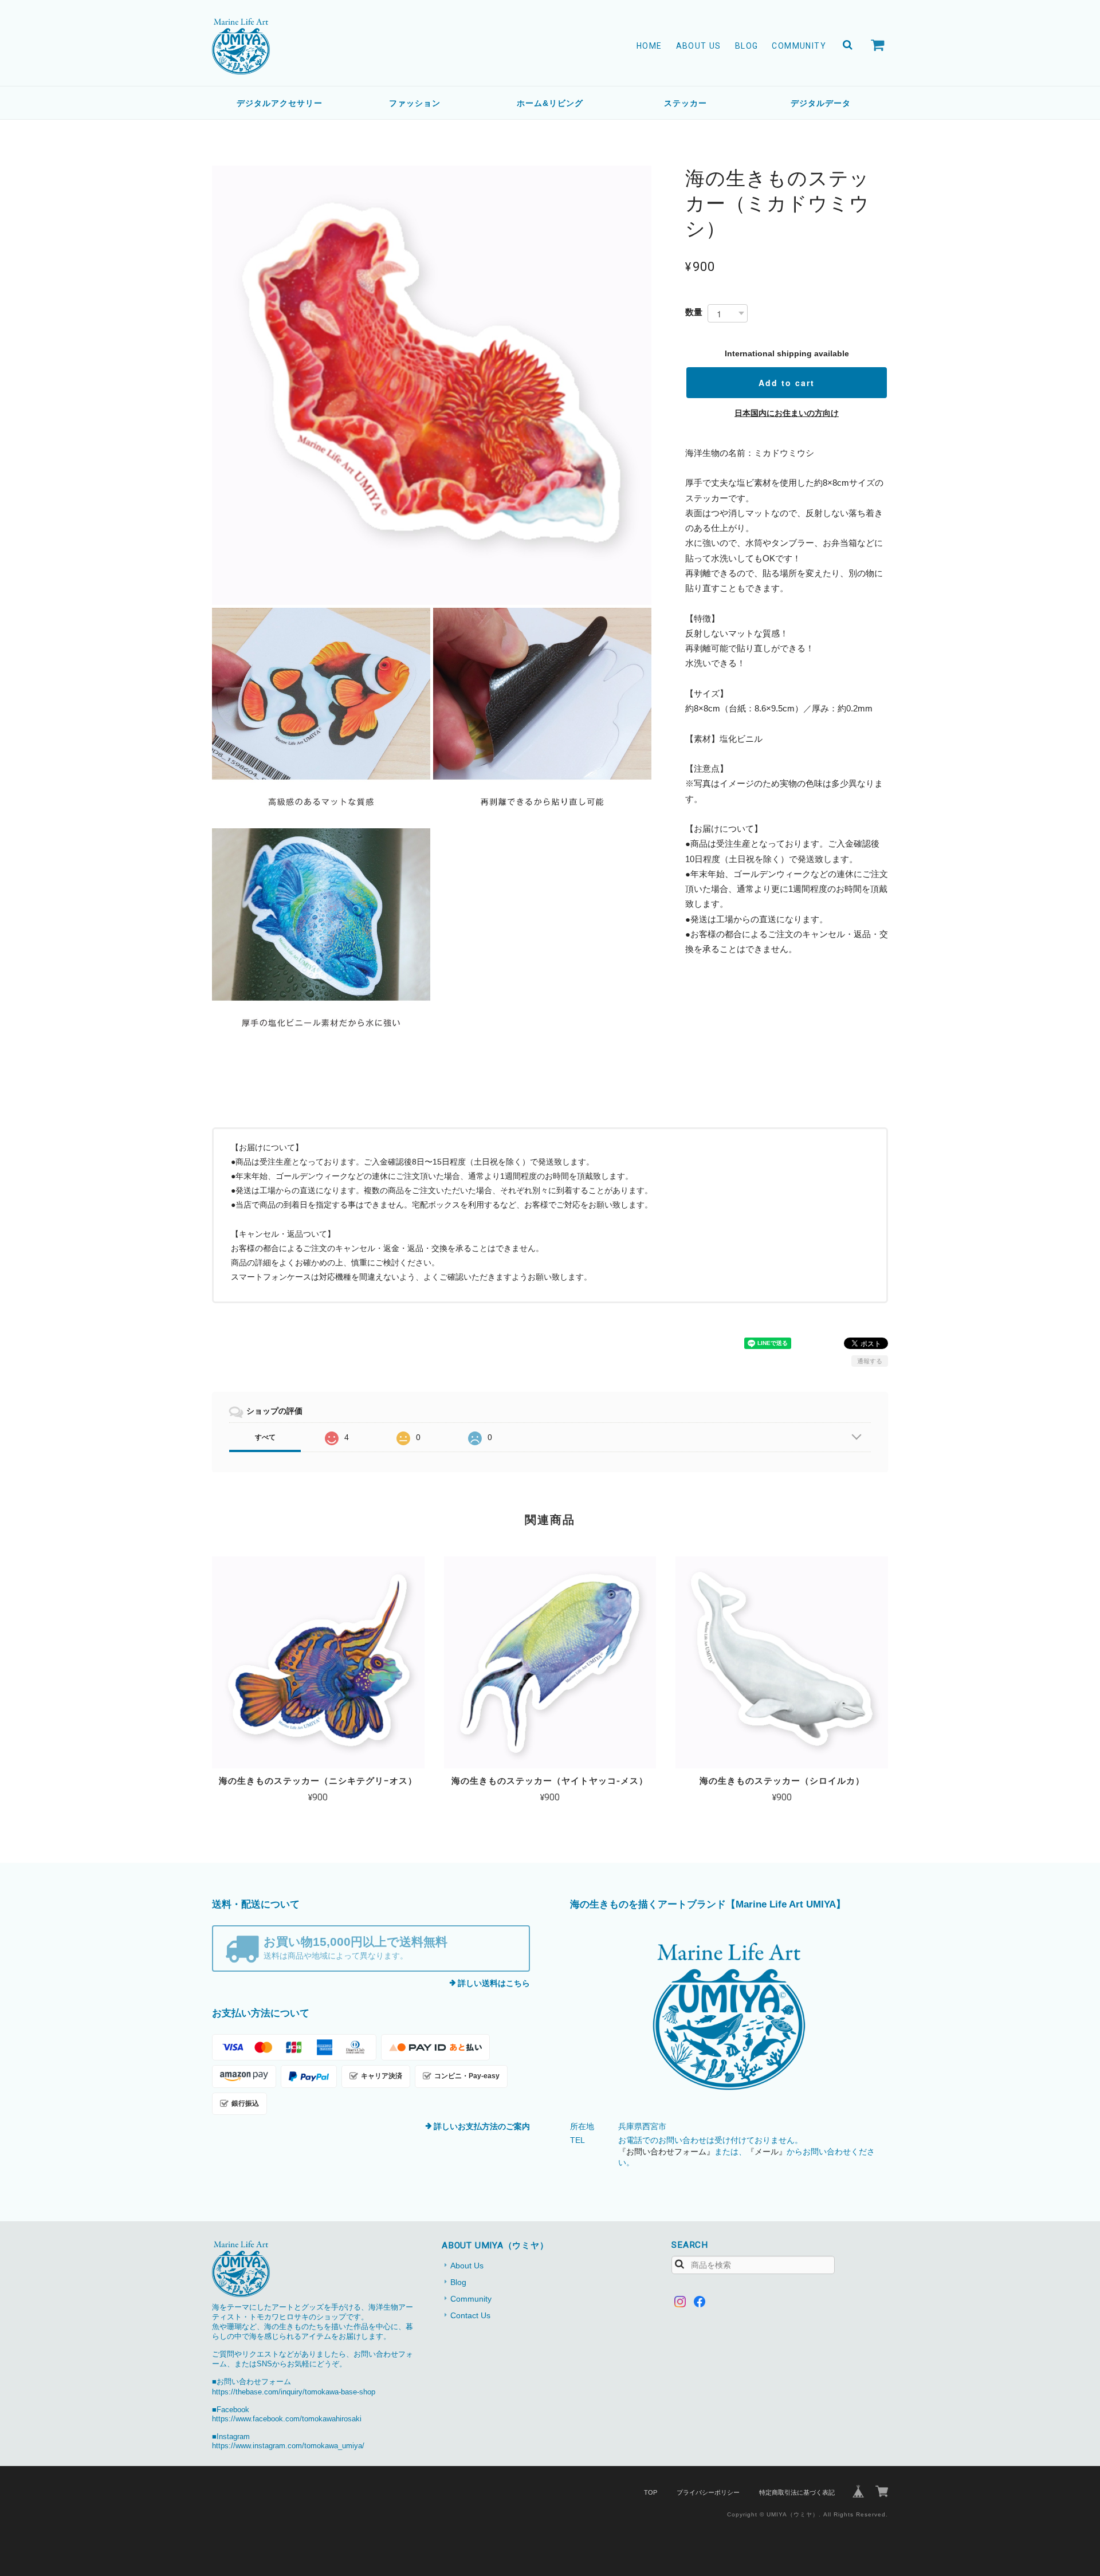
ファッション (415, 103)
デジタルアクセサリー (280, 103)
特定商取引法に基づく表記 (797, 2492)
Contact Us (470, 2315)
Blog (747, 46)
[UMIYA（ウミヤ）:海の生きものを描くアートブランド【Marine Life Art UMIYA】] (729, 2017)
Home (649, 46)
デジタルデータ (821, 103)
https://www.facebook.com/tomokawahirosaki (287, 2419)
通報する (870, 1361)
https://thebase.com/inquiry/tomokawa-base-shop (294, 2392)
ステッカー (685, 103)
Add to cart (787, 383)
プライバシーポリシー (708, 2492)
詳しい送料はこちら (494, 1983)
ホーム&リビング (550, 103)
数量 (694, 312)
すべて (265, 1437)
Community (799, 46)
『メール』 (767, 2152)
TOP (651, 2492)
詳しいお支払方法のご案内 (482, 2126)
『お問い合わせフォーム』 (666, 2152)
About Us (699, 46)
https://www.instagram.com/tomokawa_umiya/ (288, 2446)
